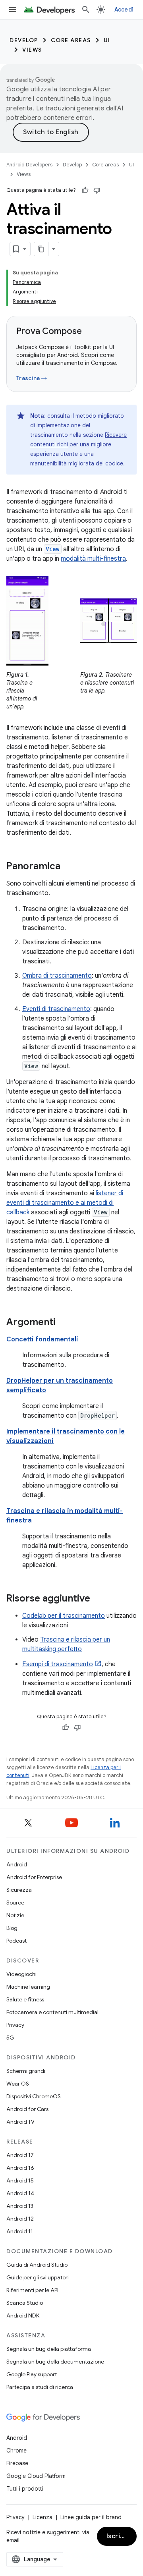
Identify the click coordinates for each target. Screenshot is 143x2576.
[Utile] (85, 190)
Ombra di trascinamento (57, 976)
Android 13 (20, 2206)
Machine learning (28, 1987)
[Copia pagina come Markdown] (41, 249)
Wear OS (18, 2084)
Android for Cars (27, 2109)
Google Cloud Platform (36, 2476)
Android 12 (20, 2219)
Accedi (124, 10)
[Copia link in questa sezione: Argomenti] (64, 1323)
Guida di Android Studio (37, 2265)
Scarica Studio (25, 2303)
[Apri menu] (13, 10)
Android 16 (20, 2168)
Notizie (15, 1915)
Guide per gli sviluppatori (38, 2277)
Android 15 (20, 2180)
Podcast (16, 1941)
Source (15, 1903)
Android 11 (20, 2231)
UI (107, 40)
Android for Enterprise (34, 1877)
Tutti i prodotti (25, 2489)
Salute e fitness (25, 1999)
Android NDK (23, 2316)
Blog (12, 1928)
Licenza (43, 2517)
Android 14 (20, 2193)
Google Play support (32, 2374)
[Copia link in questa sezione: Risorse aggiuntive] (98, 1599)
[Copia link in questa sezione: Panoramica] (68, 867)
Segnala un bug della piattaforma (49, 2349)
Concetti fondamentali (42, 1339)
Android (17, 1864)
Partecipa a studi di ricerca (40, 2387)
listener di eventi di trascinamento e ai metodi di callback (65, 1203)
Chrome (16, 2451)
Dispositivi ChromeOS (34, 2096)
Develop (24, 40)
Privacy (15, 2025)
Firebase (17, 2463)
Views (32, 50)
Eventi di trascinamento (56, 1009)
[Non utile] (97, 190)
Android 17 (20, 2155)
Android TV (20, 2122)
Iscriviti (119, 2536)
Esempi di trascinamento (58, 1664)
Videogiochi (21, 1974)
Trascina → (32, 378)
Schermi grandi (26, 2071)
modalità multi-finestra (93, 559)
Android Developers (29, 165)
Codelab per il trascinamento (64, 1616)
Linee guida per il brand (91, 2517)
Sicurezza (19, 1890)
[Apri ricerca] (86, 10)
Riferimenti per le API (32, 2290)
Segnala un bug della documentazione (55, 2362)
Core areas (71, 40)
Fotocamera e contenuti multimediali (53, 2012)
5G (10, 2038)
